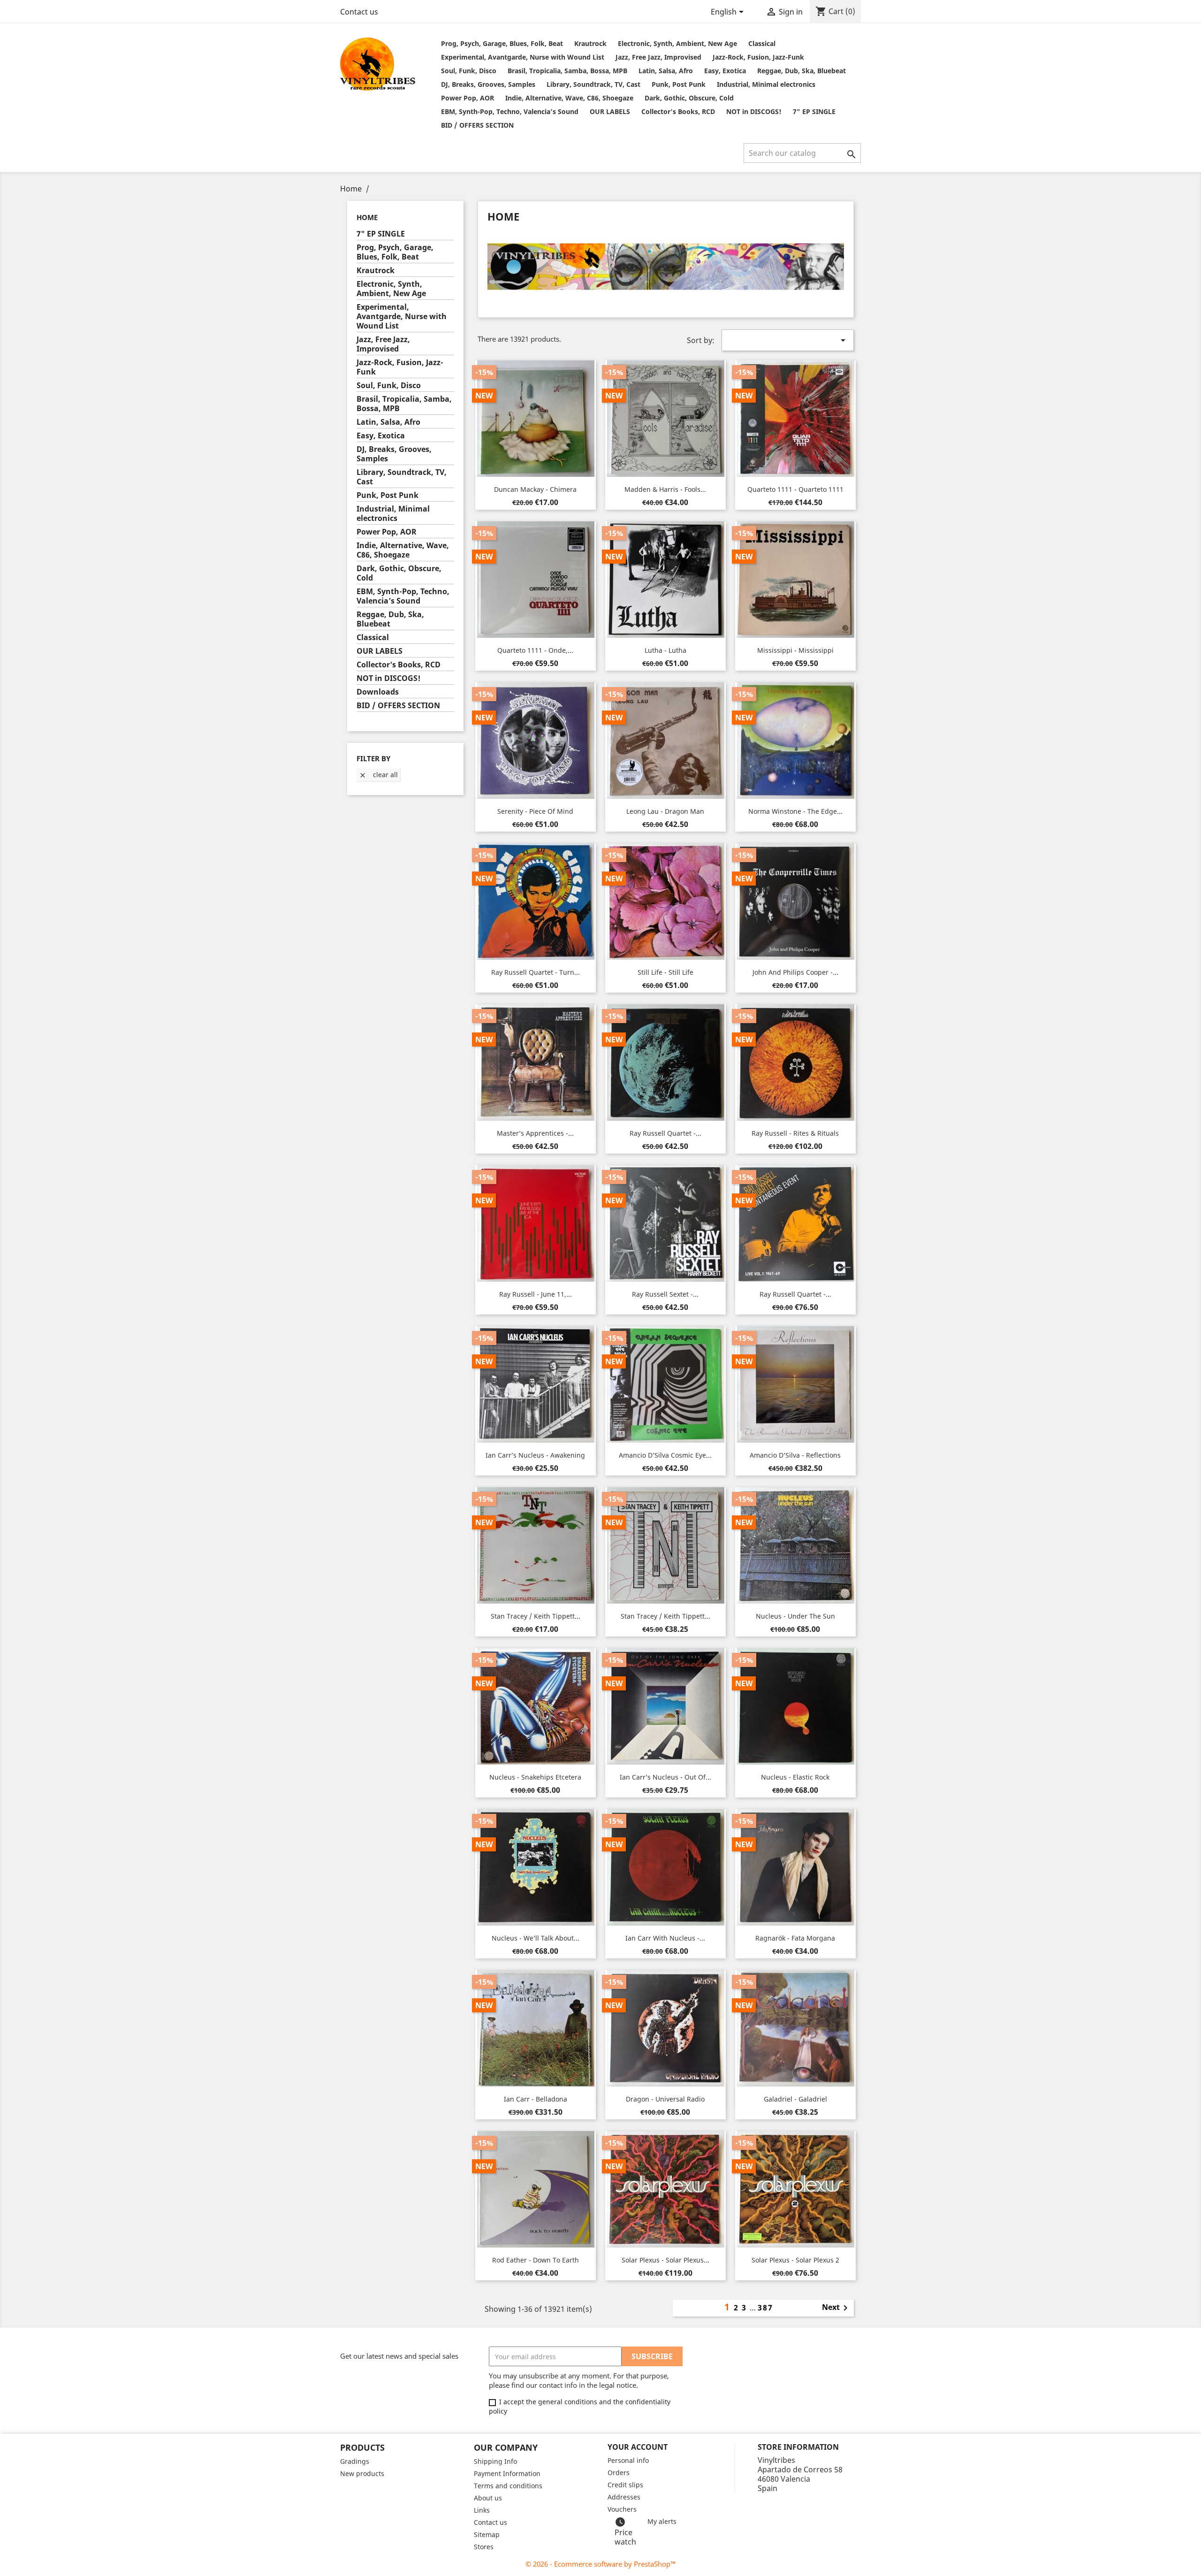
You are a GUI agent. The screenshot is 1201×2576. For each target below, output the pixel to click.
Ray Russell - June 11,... (536, 1294)
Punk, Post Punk (679, 84)
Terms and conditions (508, 2486)
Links (482, 2510)
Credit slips (625, 2485)
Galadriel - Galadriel (795, 2099)
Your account (638, 2447)
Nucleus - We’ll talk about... (536, 1938)
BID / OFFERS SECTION (477, 125)
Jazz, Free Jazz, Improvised (658, 57)
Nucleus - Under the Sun (795, 1616)
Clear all (378, 775)
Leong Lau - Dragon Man (665, 811)
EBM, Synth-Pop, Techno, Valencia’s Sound (510, 111)
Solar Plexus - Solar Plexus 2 (795, 2260)
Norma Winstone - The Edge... (795, 811)
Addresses (624, 2497)
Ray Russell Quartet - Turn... (536, 972)
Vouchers (622, 2509)
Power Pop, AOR (467, 98)
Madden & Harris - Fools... (665, 489)
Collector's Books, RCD (678, 111)
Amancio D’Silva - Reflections (795, 1455)
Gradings (355, 2461)
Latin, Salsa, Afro (666, 71)
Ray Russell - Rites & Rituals (795, 1133)
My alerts (662, 2521)
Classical (762, 43)
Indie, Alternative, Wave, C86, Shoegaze (569, 98)
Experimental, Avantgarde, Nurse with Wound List (523, 57)
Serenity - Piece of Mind (535, 811)
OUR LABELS (610, 111)
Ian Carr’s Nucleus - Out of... (665, 1777)
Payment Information (507, 2473)
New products (362, 2473)
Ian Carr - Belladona (536, 2099)
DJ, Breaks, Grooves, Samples (488, 84)
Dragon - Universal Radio (665, 2099)
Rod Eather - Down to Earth (536, 2260)
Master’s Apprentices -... (535, 1133)
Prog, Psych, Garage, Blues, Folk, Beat (502, 43)
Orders (619, 2473)
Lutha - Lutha (665, 650)
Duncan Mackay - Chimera (535, 489)
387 (765, 2308)
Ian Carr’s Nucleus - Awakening (535, 1455)
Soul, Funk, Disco (469, 71)
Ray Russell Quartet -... (665, 1133)
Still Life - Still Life (665, 972)
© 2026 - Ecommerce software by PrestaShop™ (601, 2564)
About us (488, 2498)
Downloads (378, 692)
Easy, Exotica (725, 71)
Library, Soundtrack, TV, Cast (593, 84)
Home (367, 217)
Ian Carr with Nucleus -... (665, 1938)
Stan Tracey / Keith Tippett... (536, 1616)
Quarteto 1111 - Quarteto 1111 (795, 489)
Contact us (359, 12)
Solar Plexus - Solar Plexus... (665, 2260)
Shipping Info (495, 2461)
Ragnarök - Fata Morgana (795, 1938)
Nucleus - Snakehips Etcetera (535, 1777)
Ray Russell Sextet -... (665, 1294)
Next (836, 2308)
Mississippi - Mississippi (795, 650)
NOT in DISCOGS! (754, 111)
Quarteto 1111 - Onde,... (535, 650)
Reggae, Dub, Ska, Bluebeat (802, 71)
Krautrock (590, 43)
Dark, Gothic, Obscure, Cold (689, 98)
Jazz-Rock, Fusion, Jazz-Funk (758, 57)
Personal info (628, 2460)
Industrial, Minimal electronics (766, 84)
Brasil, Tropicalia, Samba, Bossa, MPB (567, 71)
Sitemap (487, 2534)
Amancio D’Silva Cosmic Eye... (665, 1455)
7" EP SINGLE (814, 111)
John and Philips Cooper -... (795, 972)
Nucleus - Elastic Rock (795, 1777)
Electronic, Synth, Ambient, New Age (677, 43)
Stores (484, 2547)
